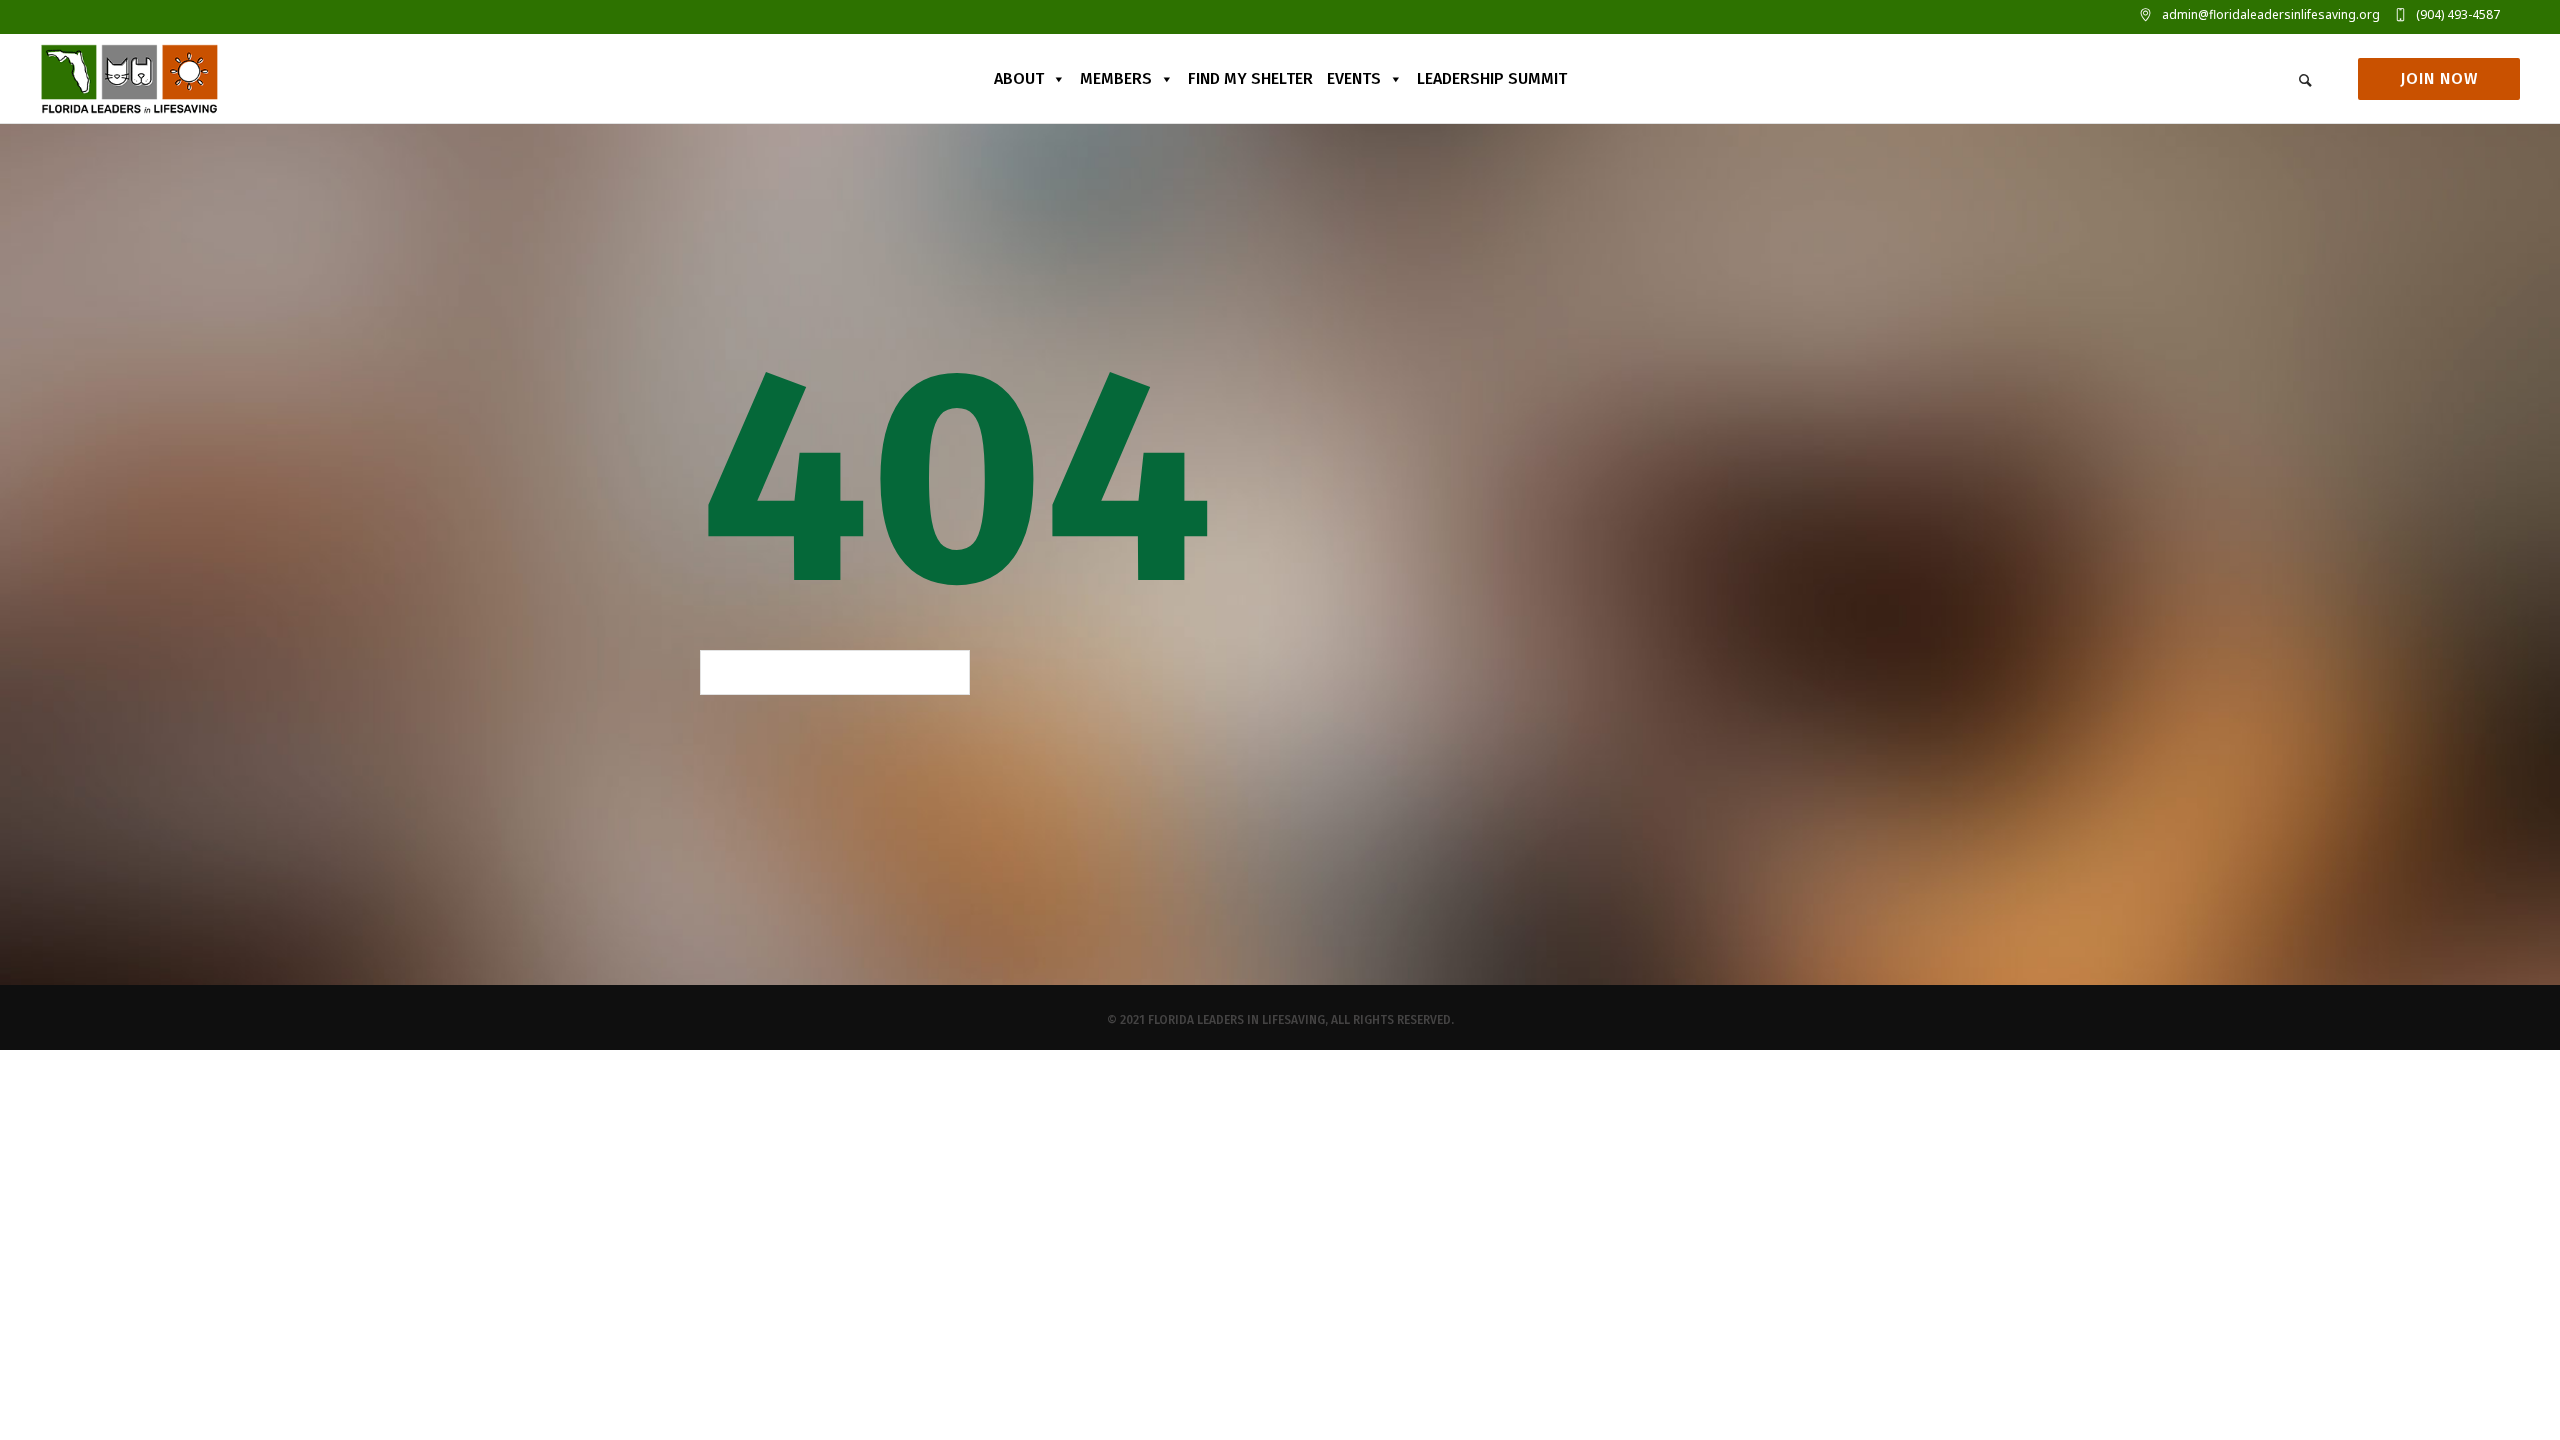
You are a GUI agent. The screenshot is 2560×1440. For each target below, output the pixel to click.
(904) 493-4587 (2458, 14)
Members (1116, 78)
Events (1354, 78)
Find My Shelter (1250, 78)
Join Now (2439, 78)
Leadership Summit (1492, 78)
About (1019, 78)
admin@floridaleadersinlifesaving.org (2271, 14)
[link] (2305, 79)
